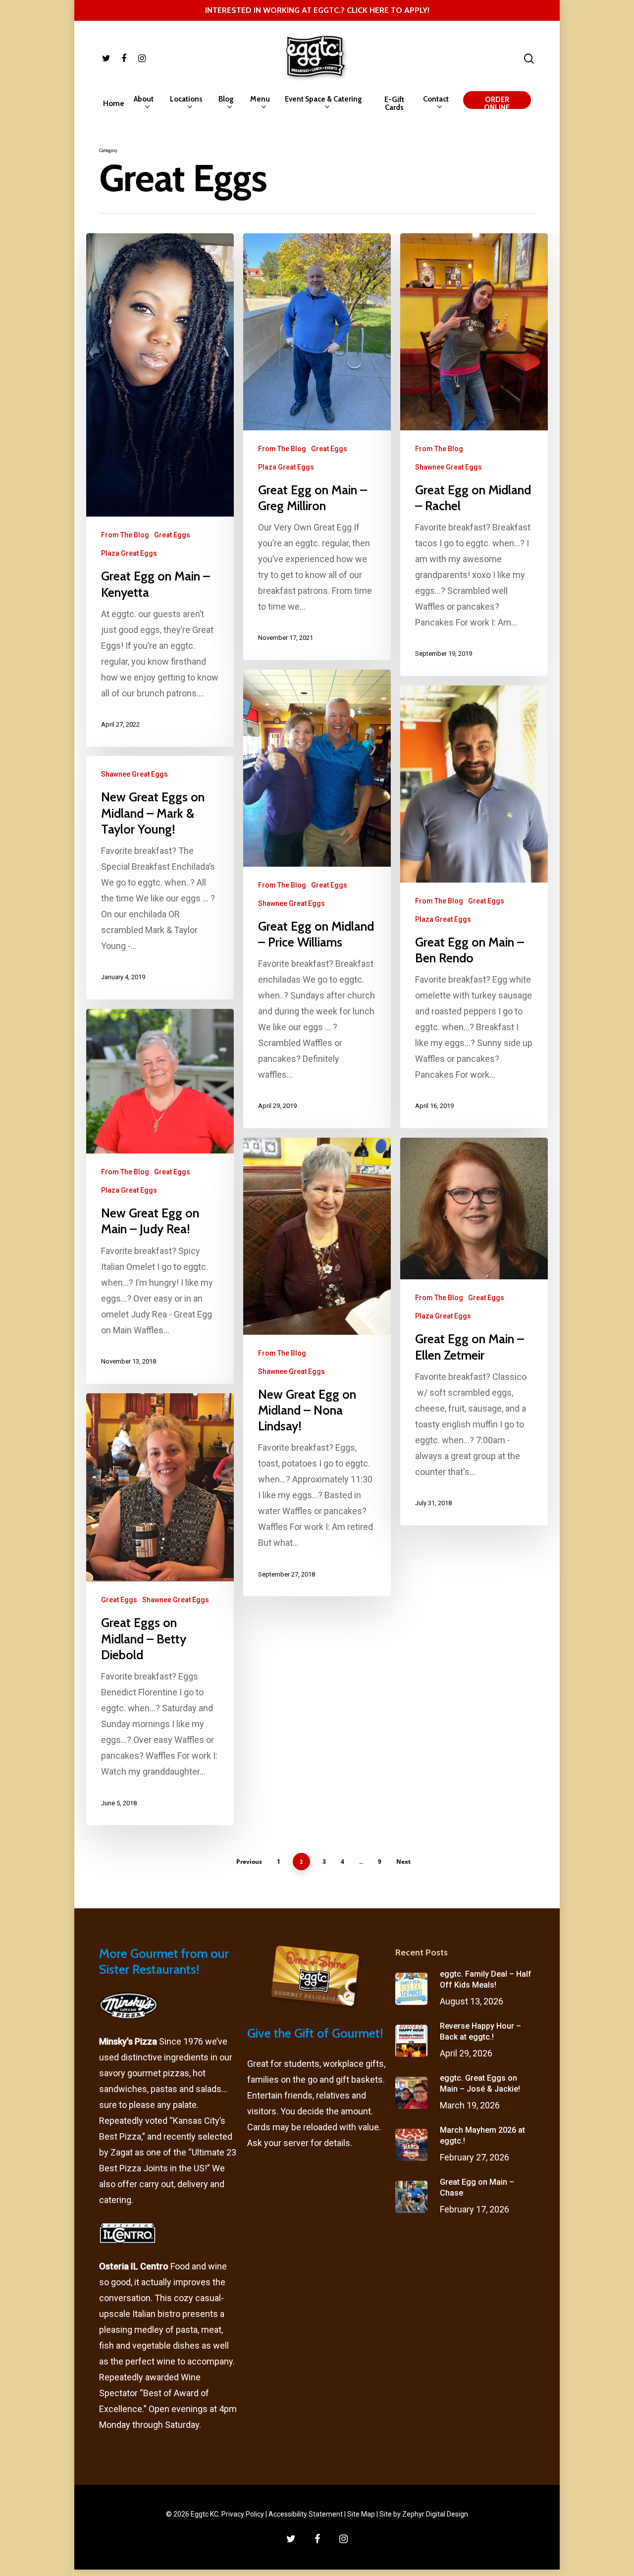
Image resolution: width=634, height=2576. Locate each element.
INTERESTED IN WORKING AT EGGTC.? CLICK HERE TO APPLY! (317, 10)
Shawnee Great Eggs (449, 467)
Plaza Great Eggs (129, 553)
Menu (260, 99)
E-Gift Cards (394, 104)
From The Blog (125, 535)
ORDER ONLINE (497, 104)
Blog (226, 99)
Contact (436, 99)
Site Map (361, 2514)
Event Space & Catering (323, 99)
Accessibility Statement (306, 2514)
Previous (249, 1862)
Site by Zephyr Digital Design (424, 2514)
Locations (186, 99)
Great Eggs (172, 535)
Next (403, 1862)
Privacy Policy (243, 2514)
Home (114, 104)
